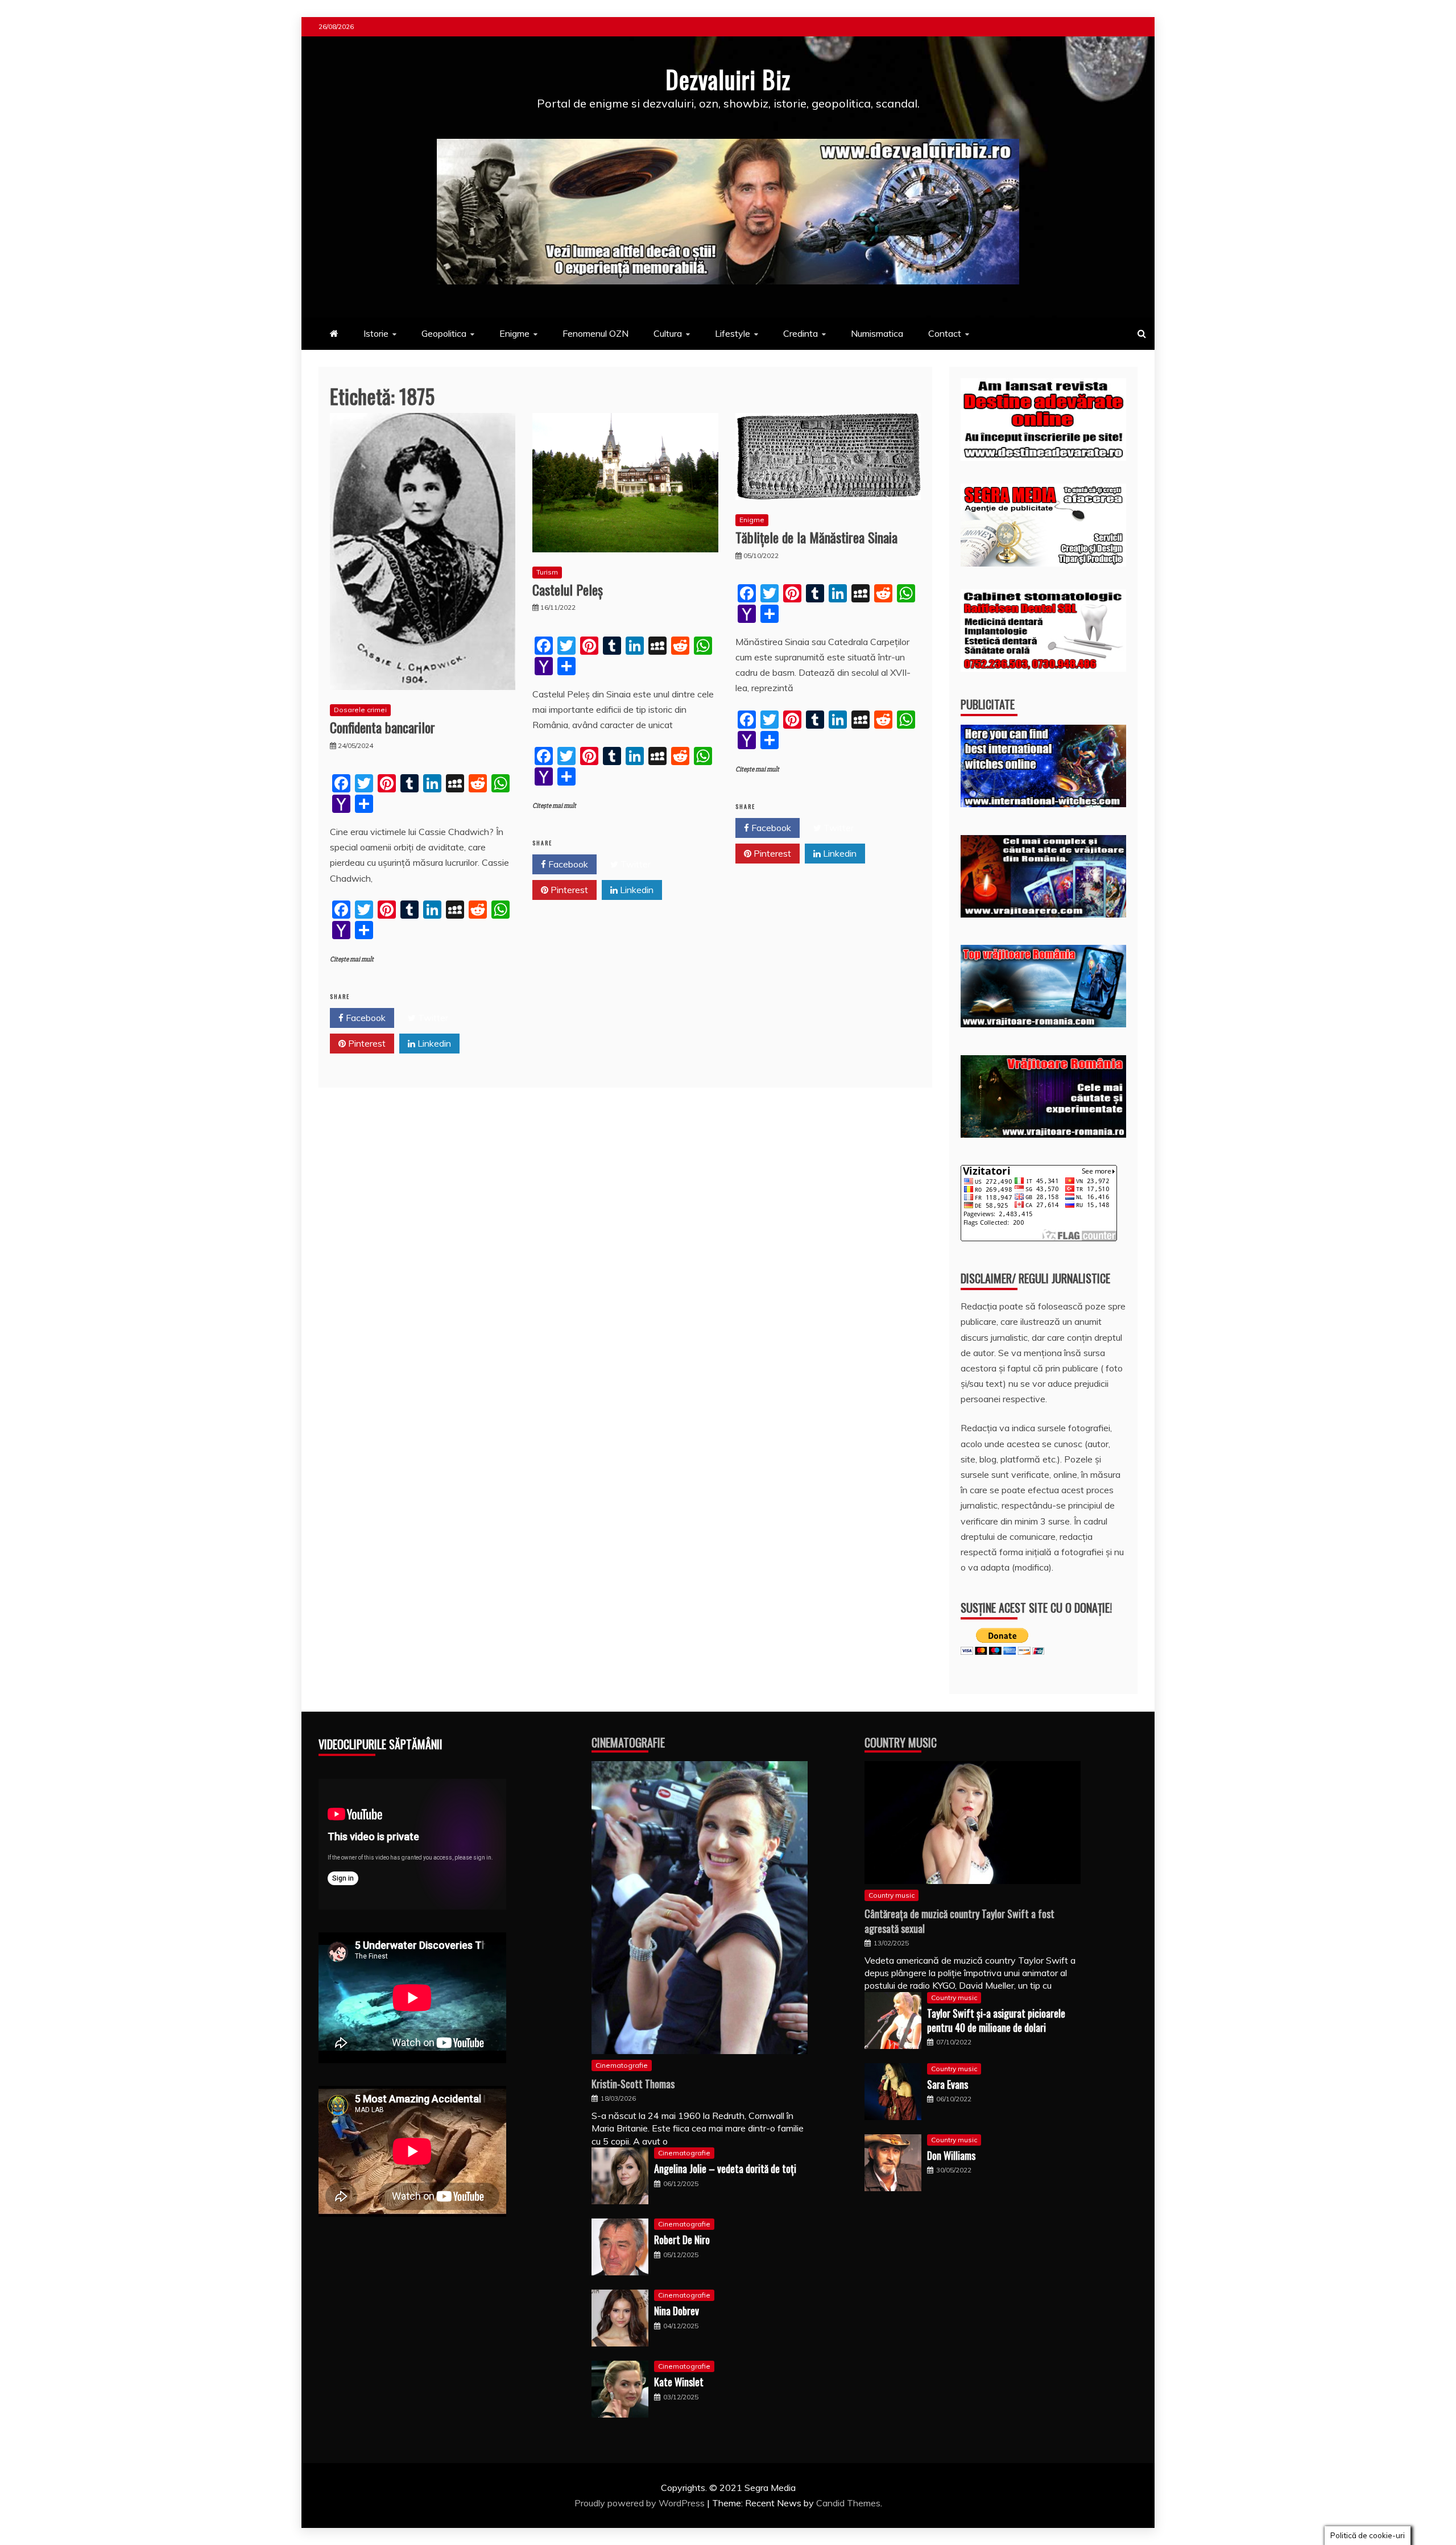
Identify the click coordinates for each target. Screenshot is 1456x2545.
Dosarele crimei (360, 710)
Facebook (365, 1018)
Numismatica (877, 333)
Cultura (668, 333)
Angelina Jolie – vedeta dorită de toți (725, 2168)
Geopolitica (444, 333)
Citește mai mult (352, 959)
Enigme (514, 333)
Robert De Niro (682, 2240)
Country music (892, 1895)
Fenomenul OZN (595, 333)
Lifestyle (733, 333)
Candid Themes (848, 2503)
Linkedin (433, 1043)
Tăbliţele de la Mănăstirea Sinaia (816, 537)
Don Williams (951, 2155)
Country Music (901, 1742)
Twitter (432, 1018)
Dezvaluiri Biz (728, 79)
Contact (945, 333)
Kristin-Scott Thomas (633, 2084)
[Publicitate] (1043, 804)
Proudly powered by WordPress (641, 2503)
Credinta (801, 333)
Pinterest (366, 1043)
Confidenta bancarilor (382, 727)
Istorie (376, 333)
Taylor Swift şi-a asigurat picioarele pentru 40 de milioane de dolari (996, 2020)
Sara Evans (948, 2084)
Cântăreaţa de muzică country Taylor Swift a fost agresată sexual (959, 1921)
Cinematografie (628, 1742)
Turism (547, 572)
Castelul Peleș (568, 589)
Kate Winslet (679, 2382)
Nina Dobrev (677, 2311)
